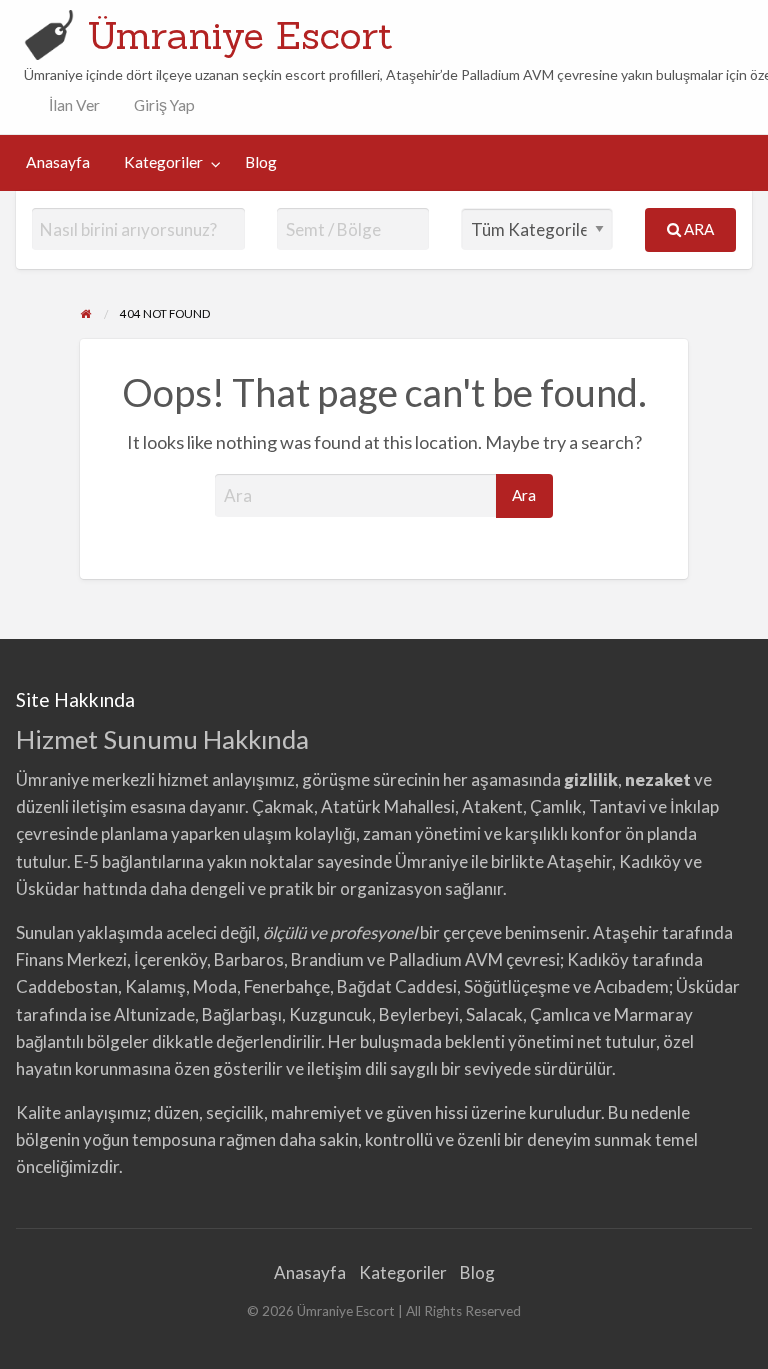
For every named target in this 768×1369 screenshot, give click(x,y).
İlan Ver (73, 105)
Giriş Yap (164, 105)
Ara (697, 229)
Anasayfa (58, 162)
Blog (261, 162)
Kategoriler (163, 162)
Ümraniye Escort (240, 35)
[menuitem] (70, 105)
